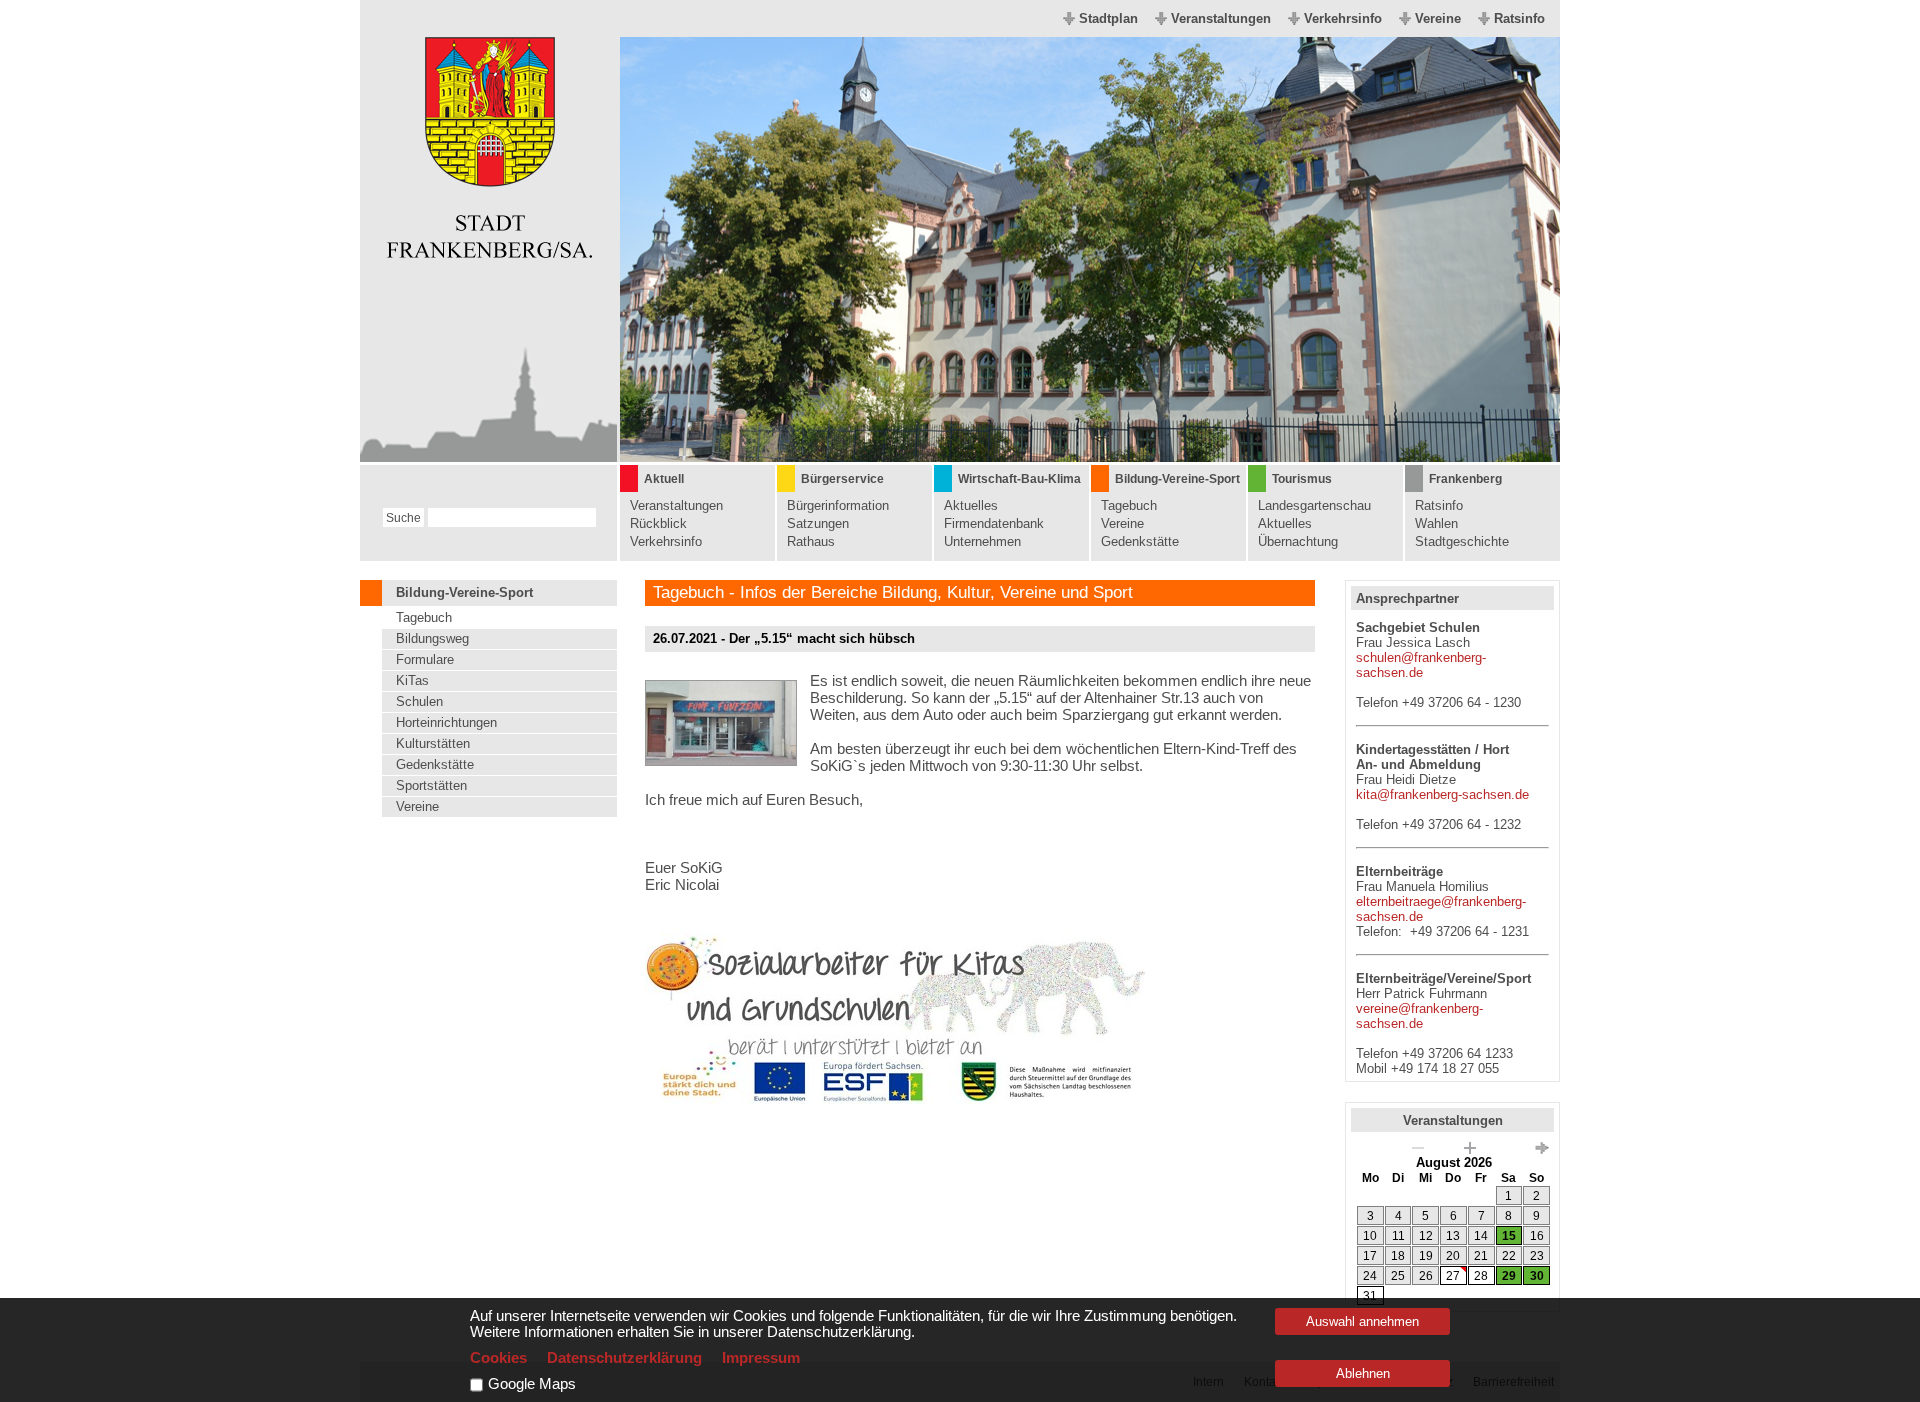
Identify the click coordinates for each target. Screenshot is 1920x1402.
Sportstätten (431, 785)
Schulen (419, 701)
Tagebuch (1129, 505)
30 (1537, 1276)
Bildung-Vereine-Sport (1177, 479)
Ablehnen (1363, 1373)
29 (1509, 1276)
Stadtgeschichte (1462, 541)
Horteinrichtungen (446, 722)
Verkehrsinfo (1343, 18)
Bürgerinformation (838, 505)
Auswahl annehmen (1362, 1321)
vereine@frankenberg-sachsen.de (1419, 1016)
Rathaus (811, 541)
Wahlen (1436, 523)
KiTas (412, 680)
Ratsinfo (1519, 18)
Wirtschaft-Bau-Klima (1019, 479)
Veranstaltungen (1221, 18)
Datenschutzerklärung (624, 1358)
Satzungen (818, 523)
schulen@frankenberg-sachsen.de (1421, 665)
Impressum (761, 1358)
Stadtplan (1108, 18)
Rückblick (658, 523)
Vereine (1438, 18)
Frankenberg (1465, 479)
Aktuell (664, 479)
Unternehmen (982, 541)
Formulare (425, 659)
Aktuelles (971, 505)
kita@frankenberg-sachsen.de (1442, 794)
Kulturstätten (433, 743)
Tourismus (1302, 479)
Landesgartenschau (1314, 505)
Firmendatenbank (994, 523)
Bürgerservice (842, 479)
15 (1509, 1236)
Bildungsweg (432, 638)
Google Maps (532, 1384)
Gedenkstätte (1140, 541)
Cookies (498, 1358)
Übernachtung (1298, 541)
